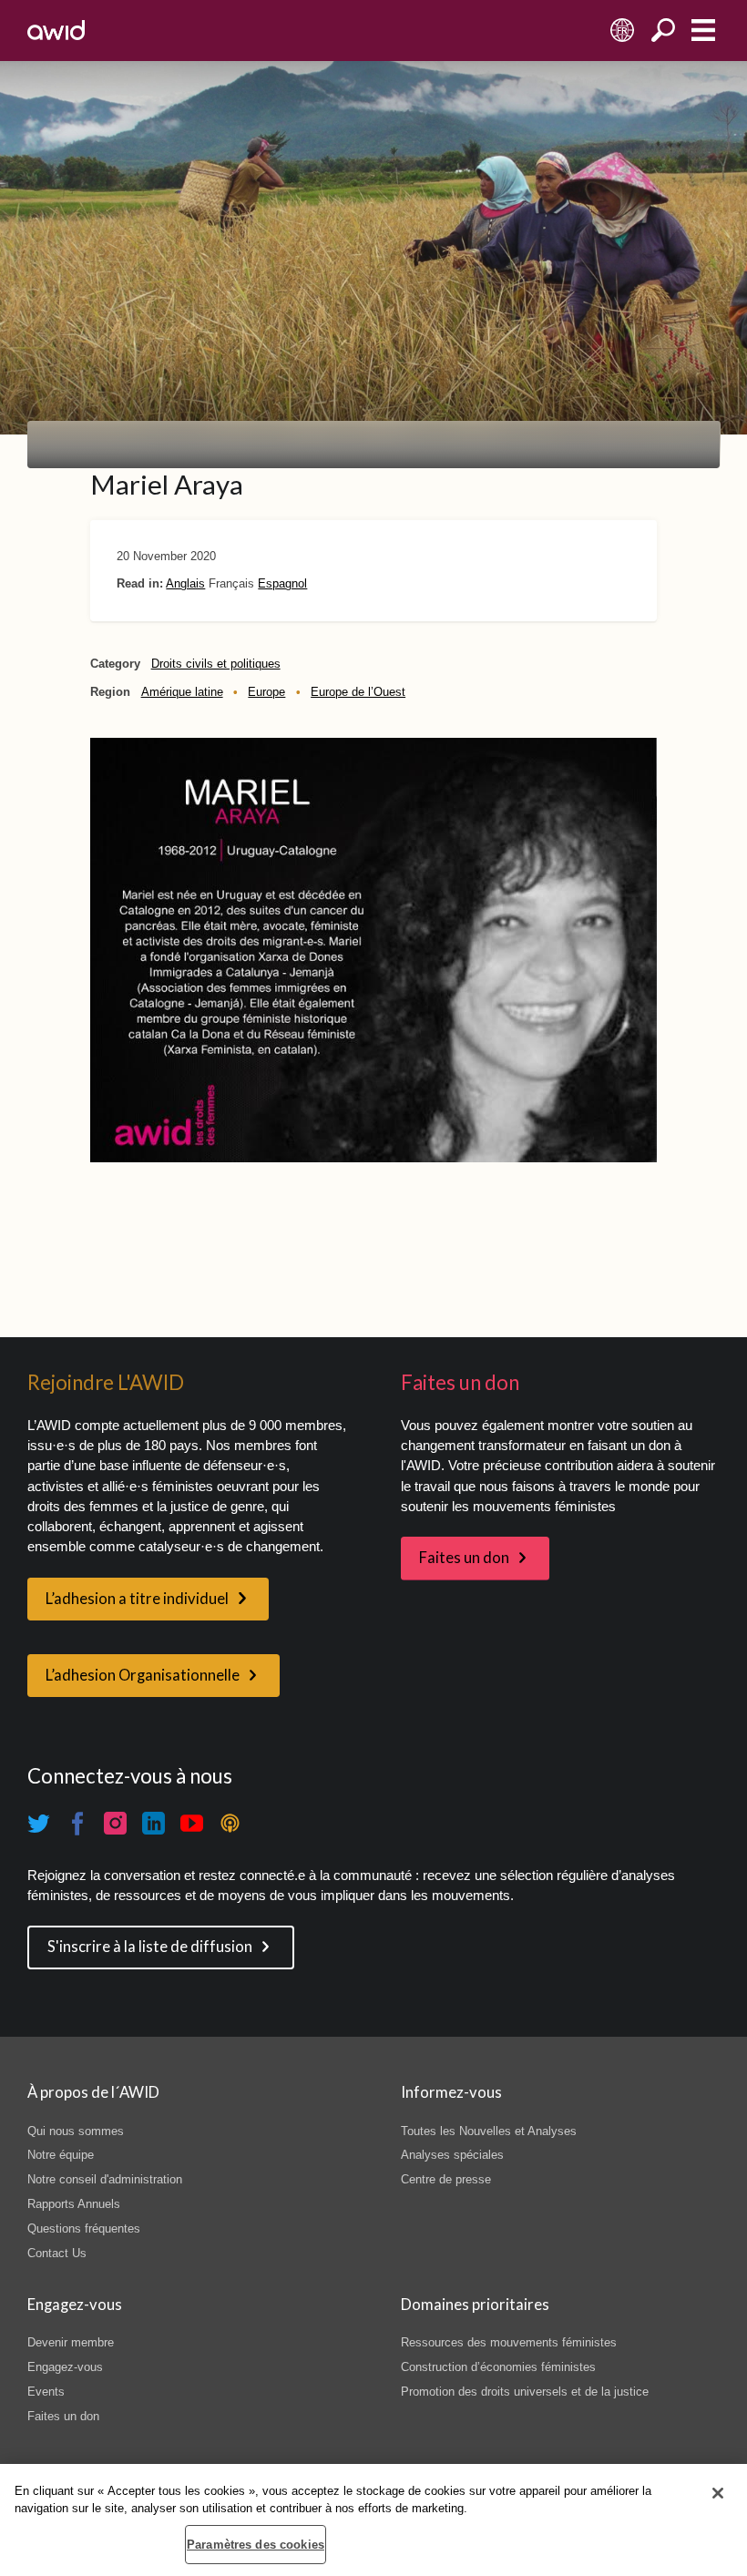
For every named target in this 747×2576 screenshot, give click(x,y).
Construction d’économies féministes (498, 2367)
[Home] (56, 30)
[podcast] (230, 1824)
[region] (373, 2520)
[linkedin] (154, 1824)
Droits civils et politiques (216, 664)
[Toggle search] (663, 31)
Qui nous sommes (76, 2131)
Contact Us (57, 2253)
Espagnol (282, 583)
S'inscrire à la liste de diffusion (150, 1947)
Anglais (185, 583)
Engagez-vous (65, 2367)
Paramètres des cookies (256, 2545)
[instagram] (116, 1824)
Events (46, 2392)
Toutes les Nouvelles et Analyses (489, 2131)
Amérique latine (182, 692)
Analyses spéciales (452, 2155)
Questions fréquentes (84, 2228)
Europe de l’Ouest (358, 692)
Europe (266, 692)
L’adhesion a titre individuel (137, 1599)
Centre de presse (446, 2179)
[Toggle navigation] (703, 31)
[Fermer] (718, 2493)
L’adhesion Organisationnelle (143, 1675)
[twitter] (39, 1824)
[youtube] (192, 1824)
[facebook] (77, 1824)
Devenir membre (71, 2342)
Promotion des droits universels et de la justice (525, 2392)
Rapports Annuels (74, 2204)
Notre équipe (61, 2155)
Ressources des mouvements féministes (509, 2342)
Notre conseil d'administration (105, 2179)
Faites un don (464, 1558)
